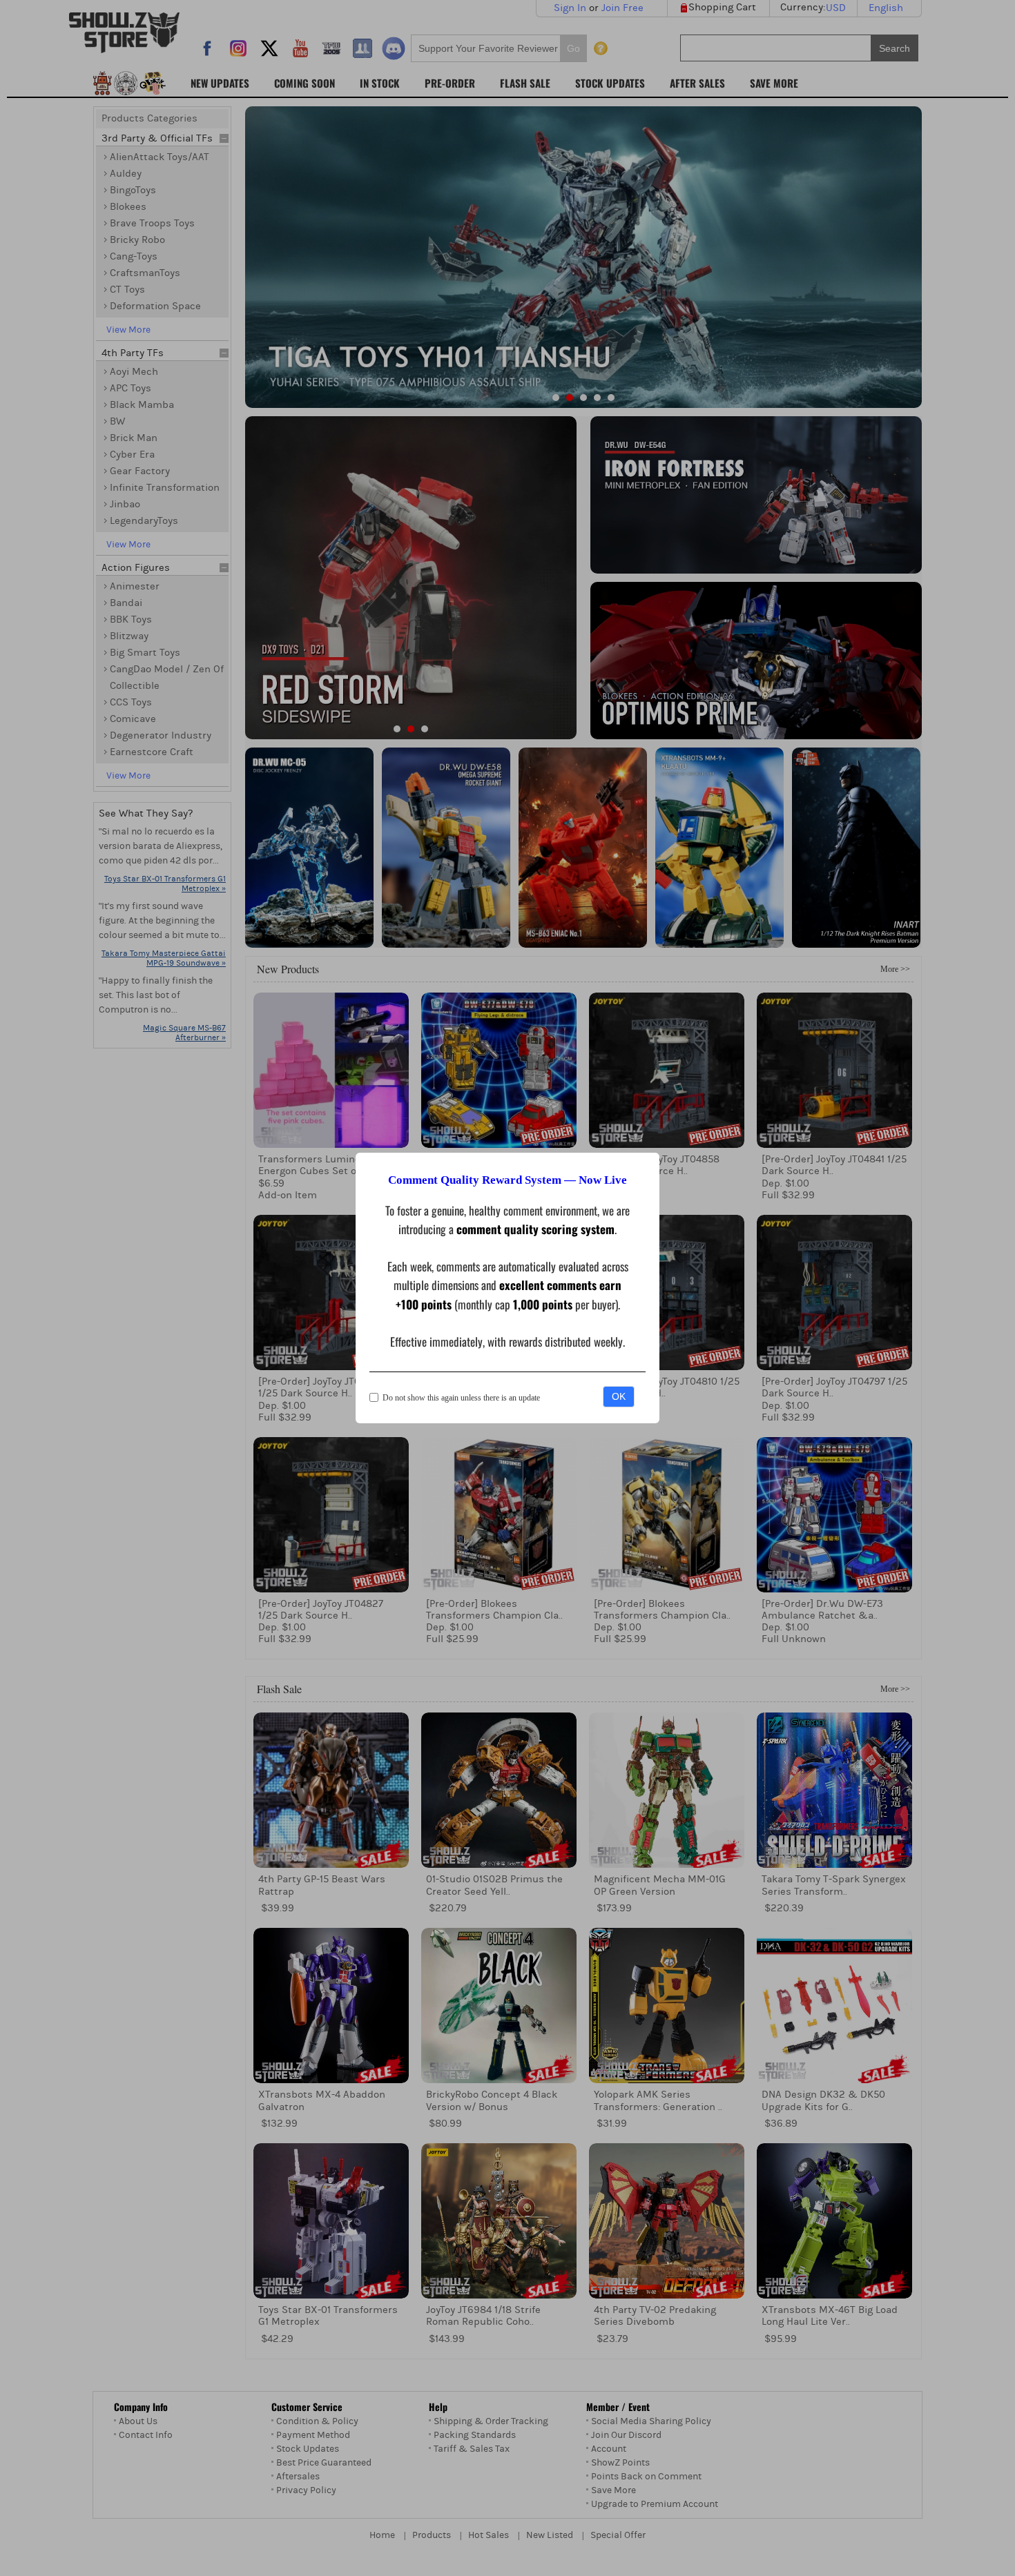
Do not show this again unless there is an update (461, 1398)
